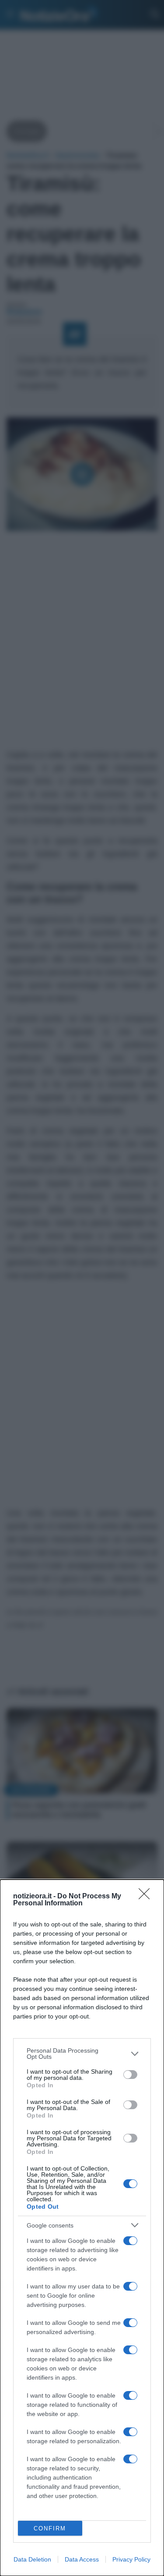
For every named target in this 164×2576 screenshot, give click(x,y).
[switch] (130, 2075)
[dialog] (82, 2228)
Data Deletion (32, 2559)
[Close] (147, 1897)
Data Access (82, 2559)
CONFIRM (50, 2528)
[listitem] (82, 2054)
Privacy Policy (131, 2559)
